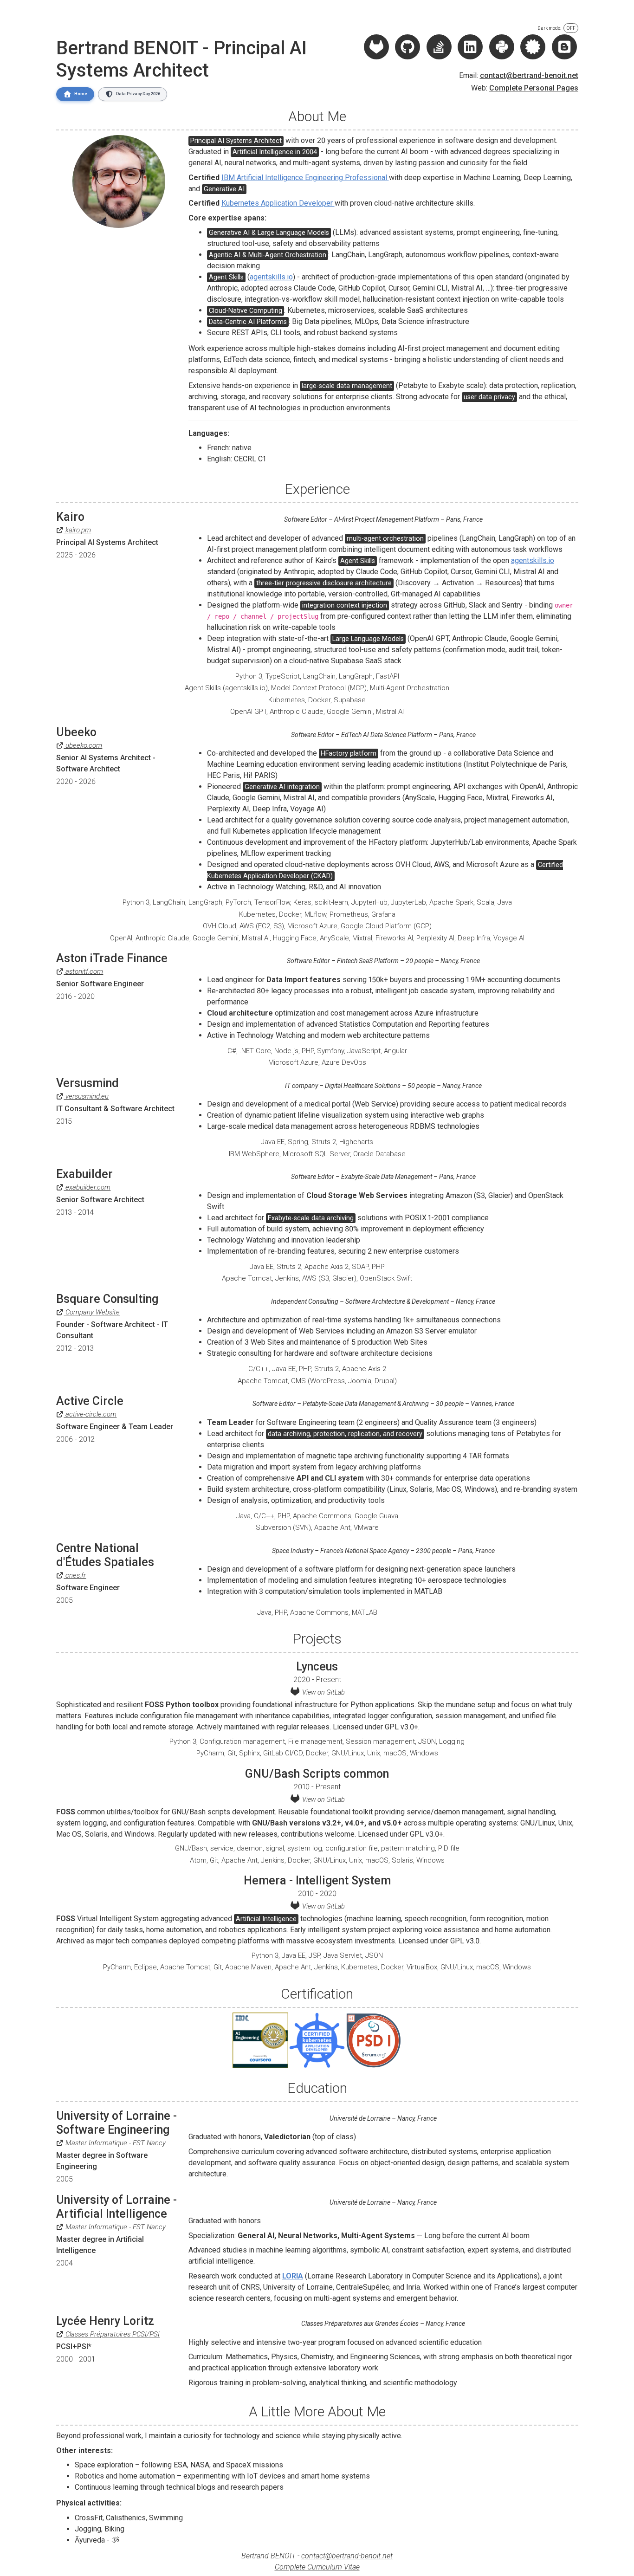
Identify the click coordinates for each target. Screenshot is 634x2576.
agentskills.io (271, 277)
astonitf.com (83, 971)
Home (81, 94)
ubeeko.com (83, 745)
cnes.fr (75, 1575)
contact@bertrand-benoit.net (529, 75)
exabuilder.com (87, 1187)
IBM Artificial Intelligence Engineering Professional (305, 178)
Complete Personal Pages (534, 88)
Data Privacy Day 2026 (138, 94)
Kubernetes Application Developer (278, 203)
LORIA (293, 2276)
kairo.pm (77, 530)
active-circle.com (90, 1414)
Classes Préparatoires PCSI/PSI (112, 2334)
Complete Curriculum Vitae (317, 2567)
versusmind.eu (86, 1096)
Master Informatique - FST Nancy (115, 2143)
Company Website (92, 1312)
